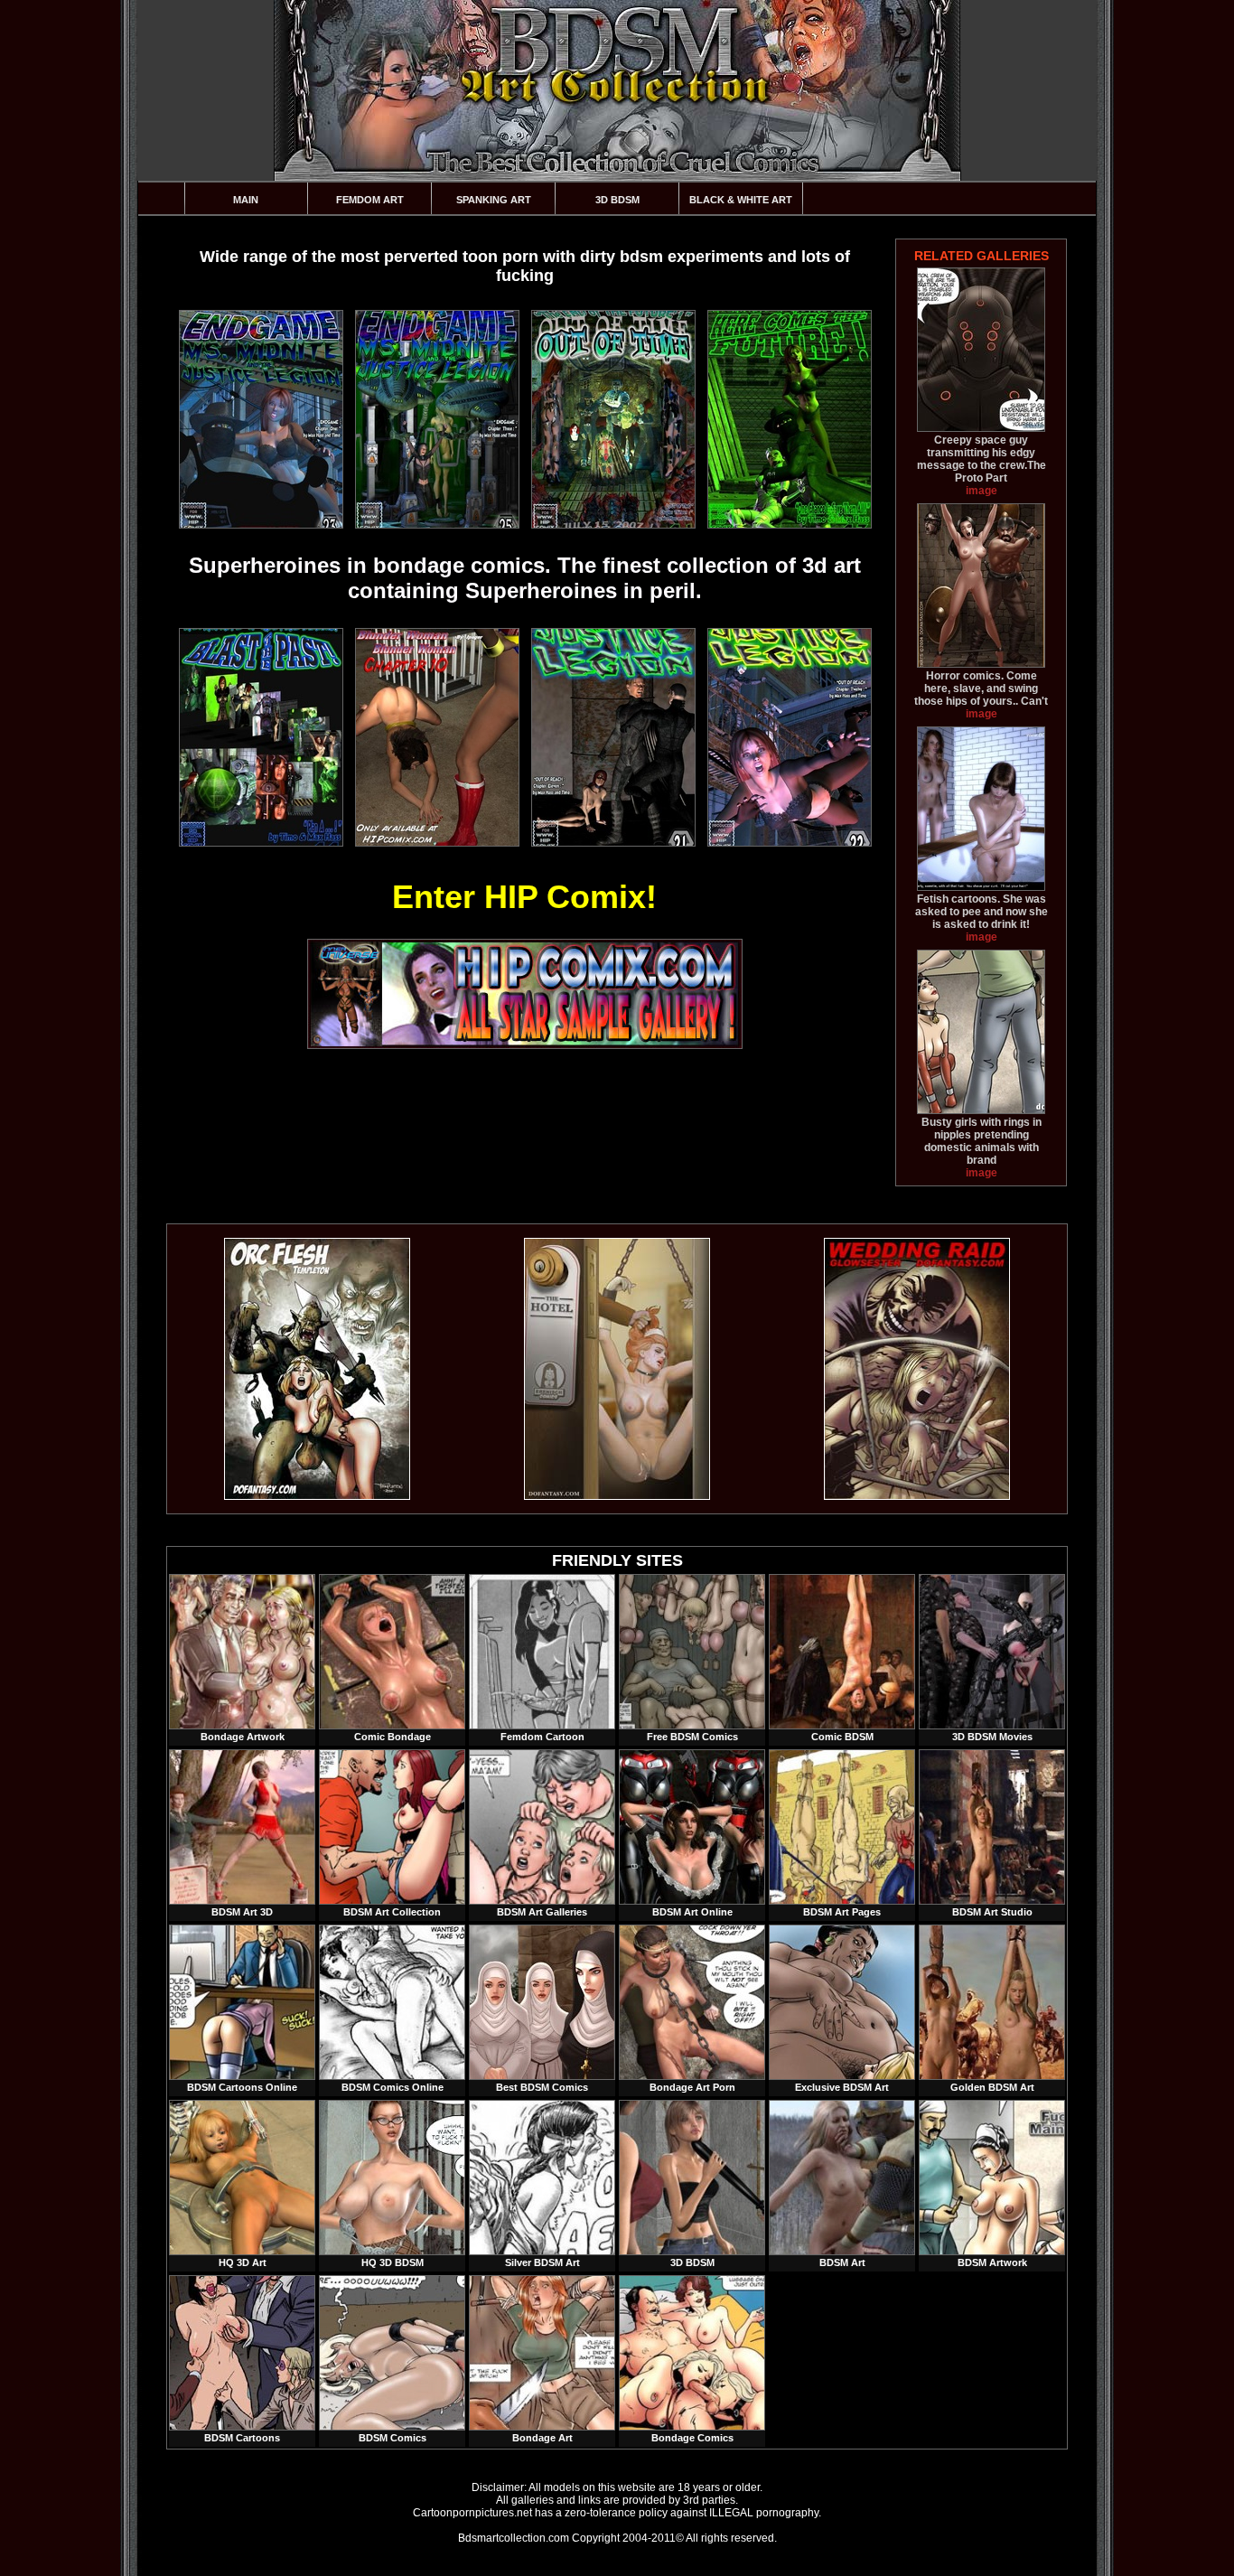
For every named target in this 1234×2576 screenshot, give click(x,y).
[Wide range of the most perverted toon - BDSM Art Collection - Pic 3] (612, 419)
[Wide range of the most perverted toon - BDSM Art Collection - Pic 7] (612, 737)
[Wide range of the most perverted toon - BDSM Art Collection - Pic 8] (789, 737)
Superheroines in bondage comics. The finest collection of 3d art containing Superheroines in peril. (525, 578)
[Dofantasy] (317, 1496)
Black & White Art (741, 200)
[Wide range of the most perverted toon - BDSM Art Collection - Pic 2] (436, 419)
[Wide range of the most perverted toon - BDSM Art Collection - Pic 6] (436, 737)
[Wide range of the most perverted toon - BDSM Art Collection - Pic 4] (789, 419)
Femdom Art (370, 200)
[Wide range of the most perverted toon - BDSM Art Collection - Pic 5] (260, 737)
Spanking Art (494, 200)
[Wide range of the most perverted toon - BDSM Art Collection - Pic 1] (260, 419)
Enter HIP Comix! (524, 897)
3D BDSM (617, 200)
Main (246, 200)
